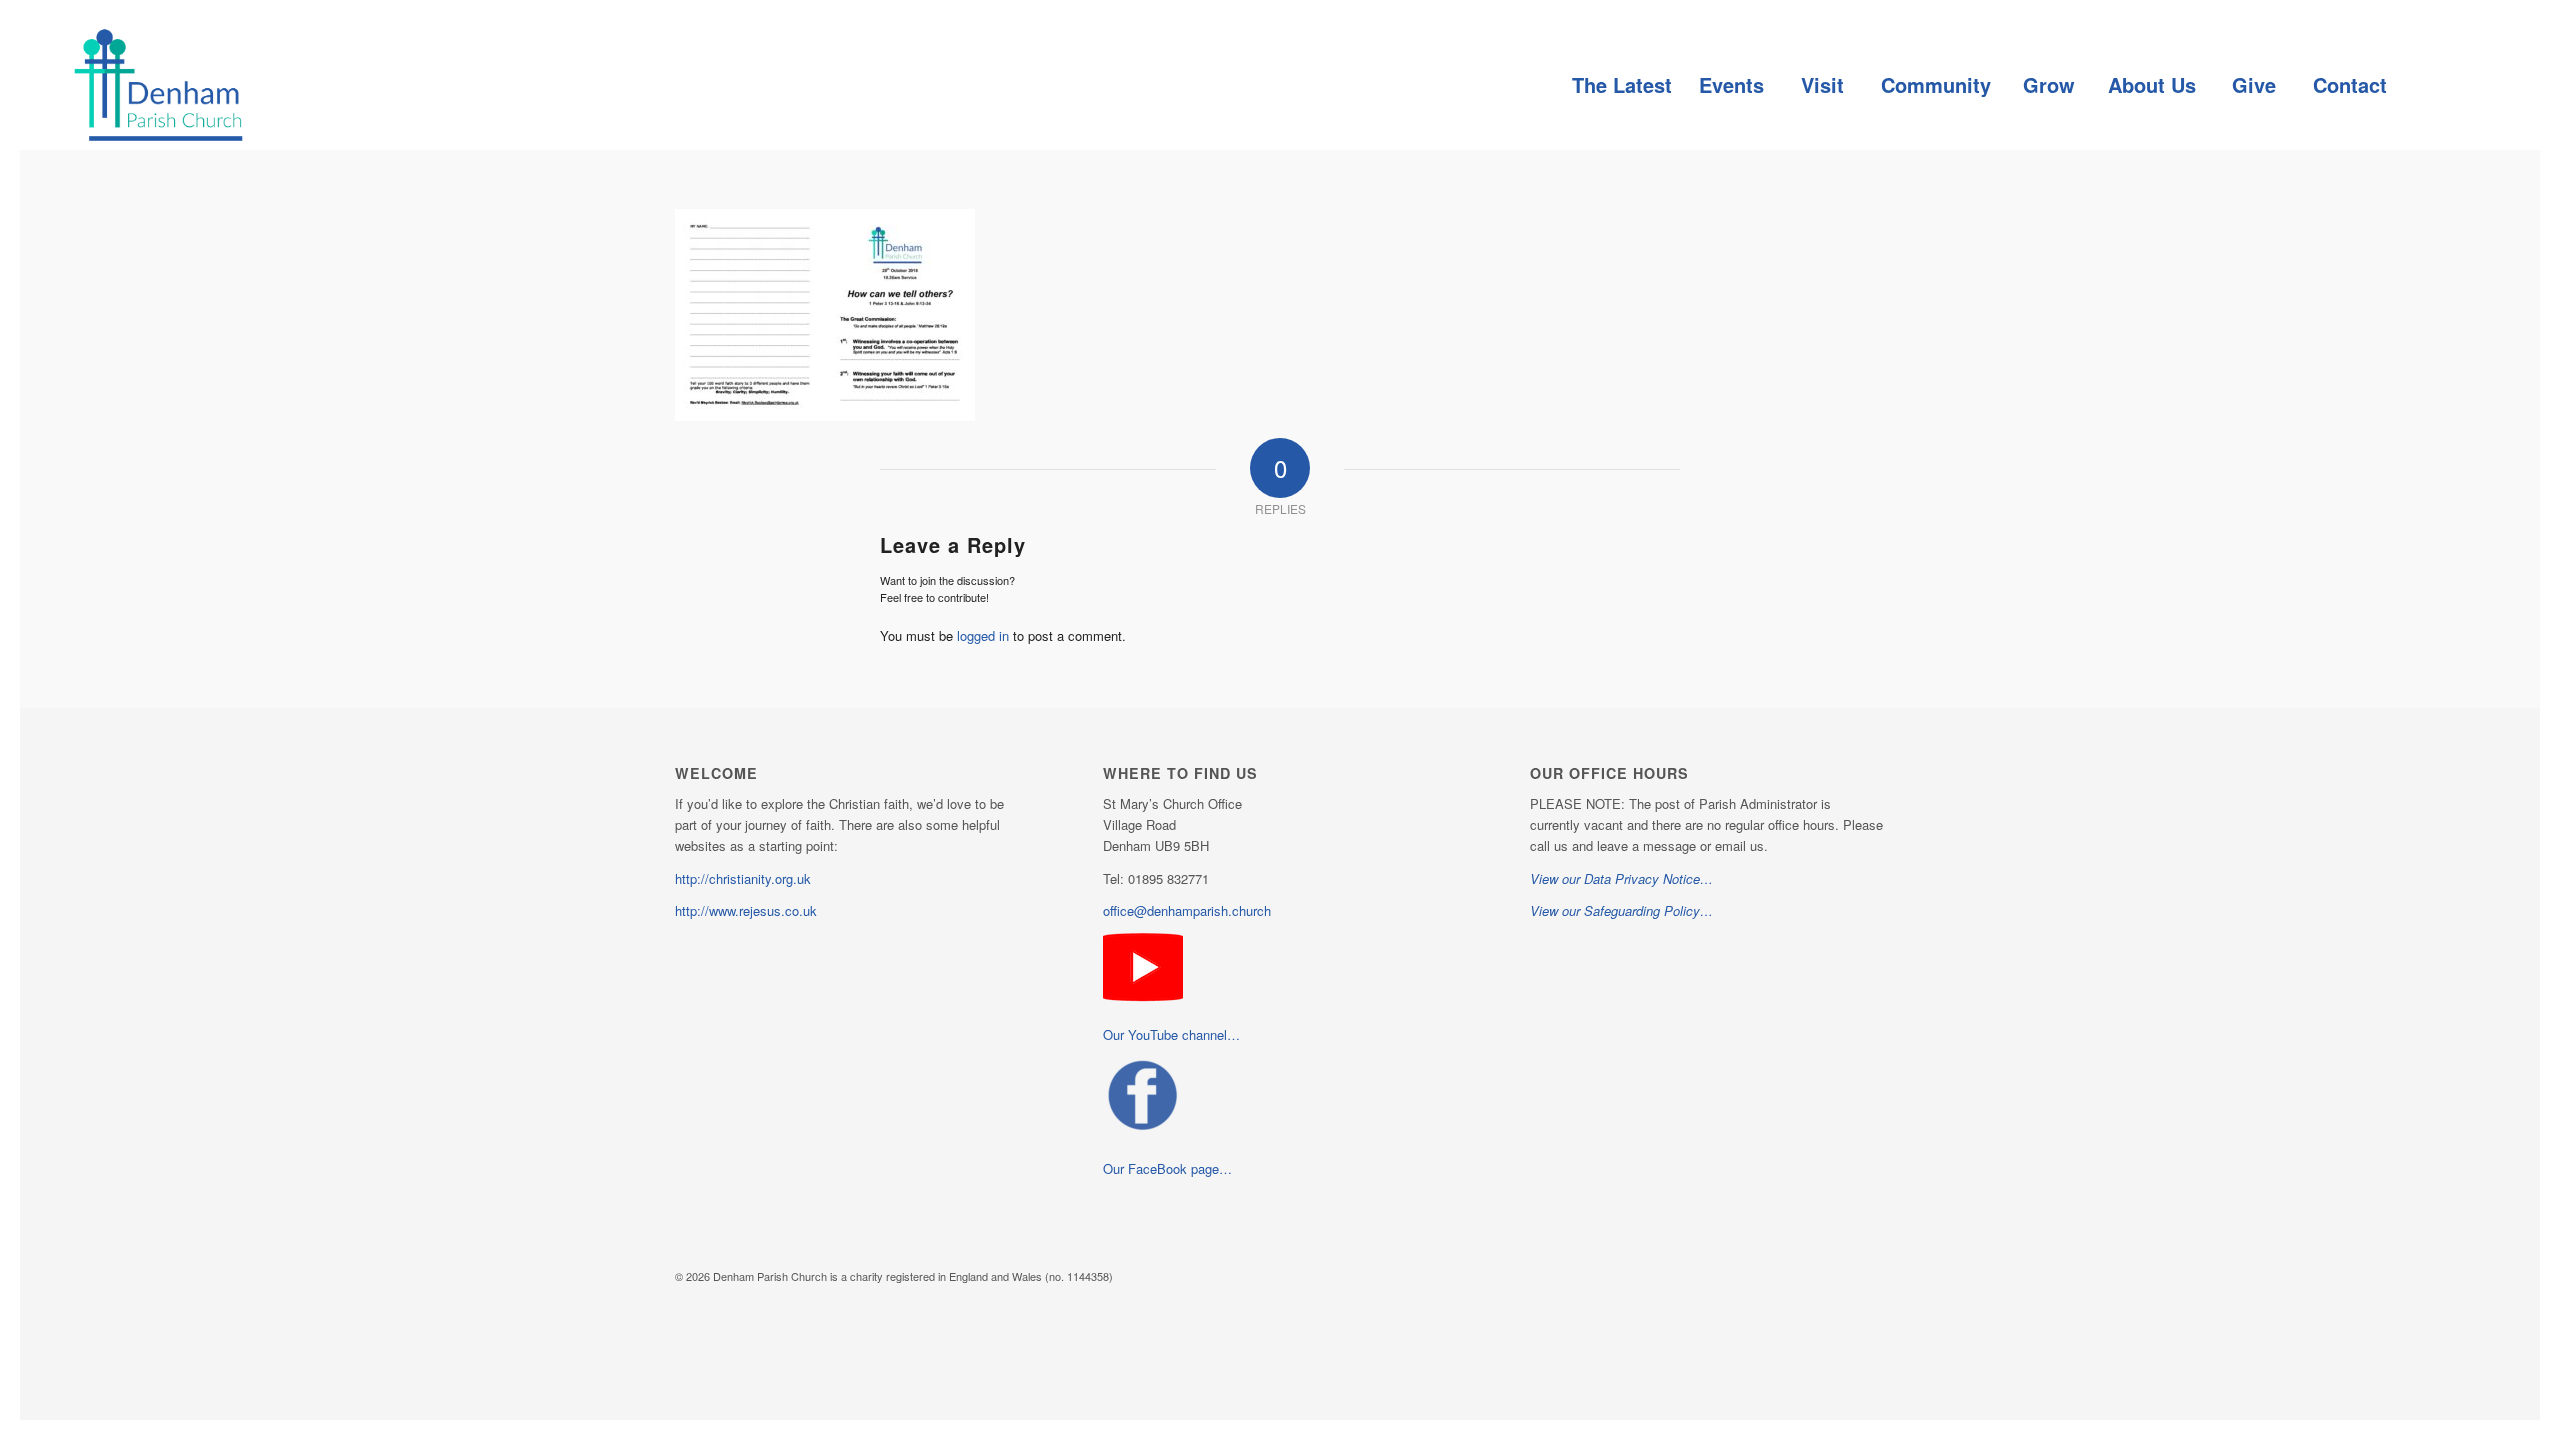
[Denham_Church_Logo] (158, 85)
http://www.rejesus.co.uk (746, 910)
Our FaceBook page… (1167, 1168)
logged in (983, 635)
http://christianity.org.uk (743, 878)
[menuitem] (1621, 85)
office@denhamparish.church (1187, 910)
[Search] (2445, 85)
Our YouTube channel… (1171, 1034)
